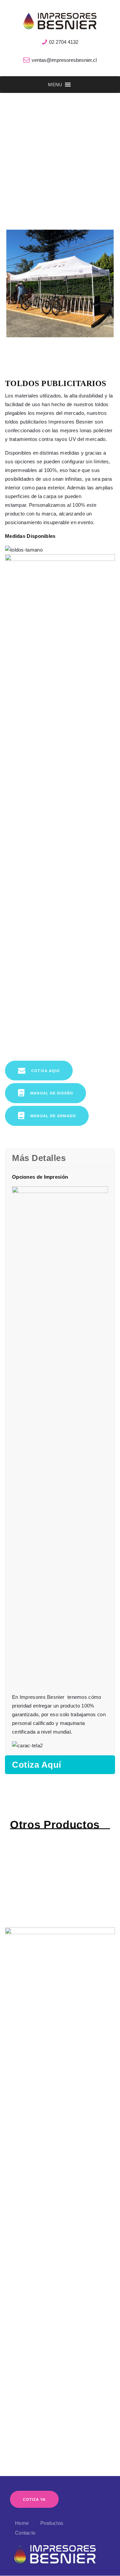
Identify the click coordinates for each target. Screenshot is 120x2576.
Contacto (25, 2533)
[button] (55, 85)
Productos (52, 2523)
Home (22, 2523)
